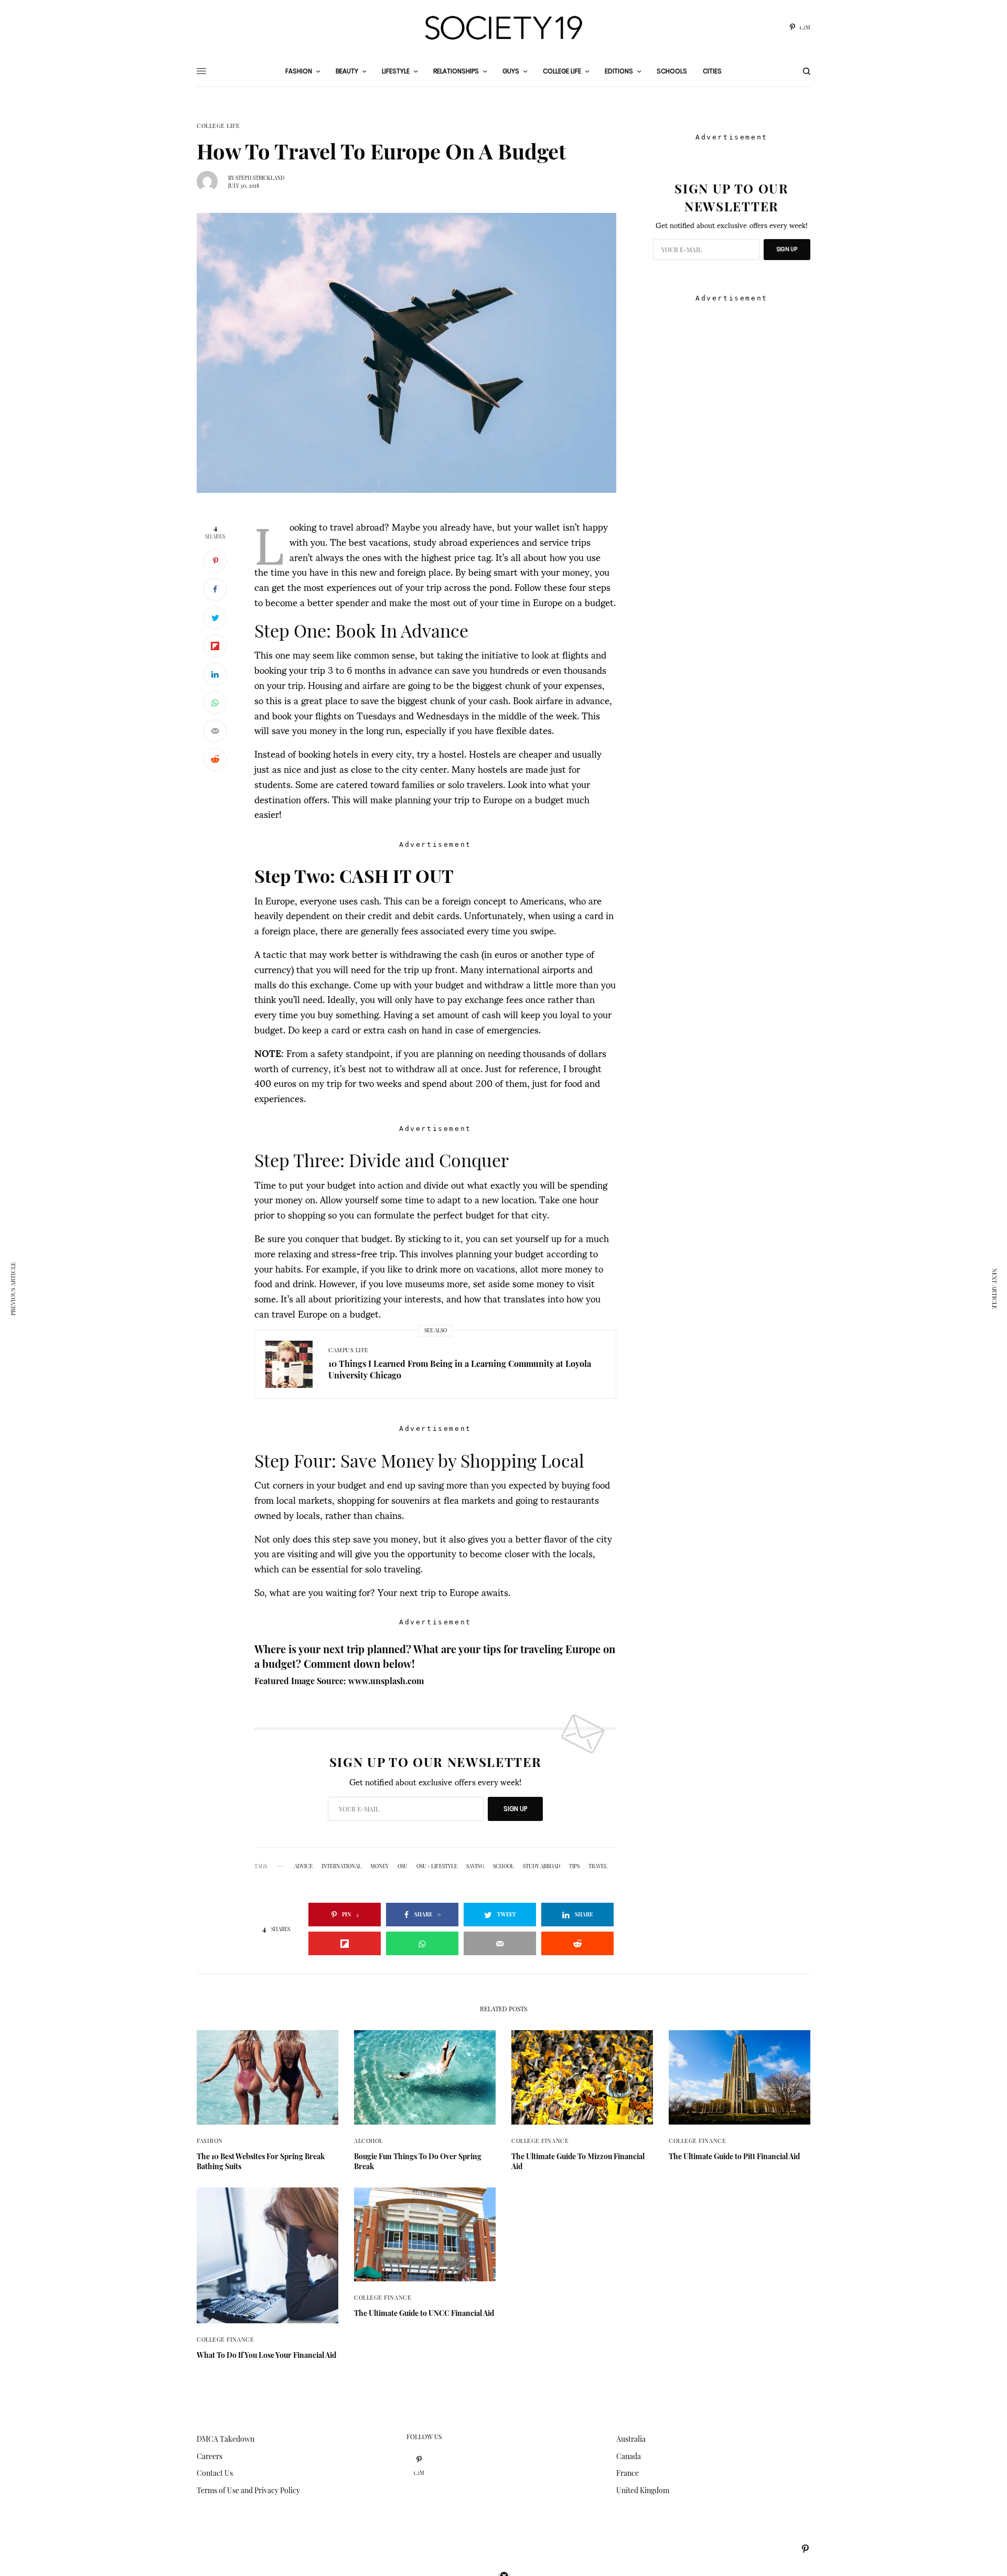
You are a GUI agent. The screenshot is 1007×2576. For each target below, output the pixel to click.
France (628, 2473)
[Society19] (504, 28)
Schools (672, 71)
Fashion (210, 2141)
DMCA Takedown (226, 2439)
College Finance (540, 2141)
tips (574, 1866)
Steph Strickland (260, 178)
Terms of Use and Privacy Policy (248, 2490)
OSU (403, 1866)
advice (303, 1866)
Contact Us (215, 2473)
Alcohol (368, 2141)
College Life (218, 126)
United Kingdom (643, 2490)
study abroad (542, 1866)
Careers (210, 2456)
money (379, 1866)
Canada (629, 2456)
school (504, 1866)
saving (475, 1866)
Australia (631, 2439)
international (341, 1866)
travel (598, 1866)
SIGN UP (515, 1809)
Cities (712, 71)
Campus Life (349, 1350)
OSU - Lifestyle (437, 1866)
